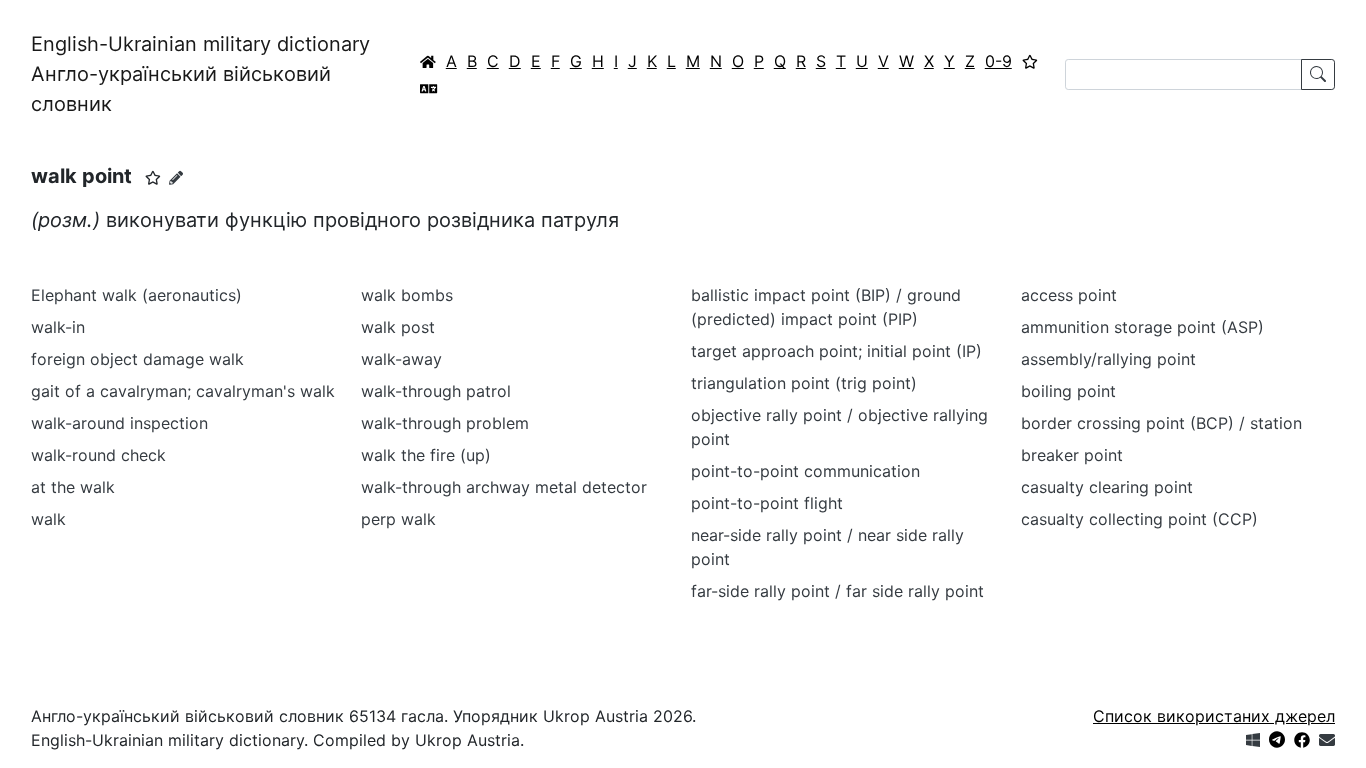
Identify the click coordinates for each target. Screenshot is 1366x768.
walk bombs (407, 295)
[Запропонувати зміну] (176, 177)
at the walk (73, 487)
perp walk (398, 519)
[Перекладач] (429, 88)
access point (1069, 295)
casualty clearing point (1107, 487)
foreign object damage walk (137, 359)
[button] (153, 178)
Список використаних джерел (1214, 716)
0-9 (998, 61)
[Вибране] (1030, 61)
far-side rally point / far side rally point (837, 591)
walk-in (58, 327)
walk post (398, 327)
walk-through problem (445, 423)
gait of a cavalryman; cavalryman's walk (183, 391)
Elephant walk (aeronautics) (136, 295)
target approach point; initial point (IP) (836, 351)
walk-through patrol (436, 391)
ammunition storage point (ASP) (1142, 327)
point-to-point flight (767, 503)
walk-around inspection (119, 423)
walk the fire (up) (426, 455)
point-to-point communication (805, 471)
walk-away (401, 359)
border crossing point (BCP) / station (1161, 423)
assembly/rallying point (1108, 359)
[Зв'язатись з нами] (1327, 740)
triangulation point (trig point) (804, 383)
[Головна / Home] (428, 61)
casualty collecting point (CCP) (1139, 519)
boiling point (1068, 391)
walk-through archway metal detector (504, 487)
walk (48, 519)
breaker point (1072, 455)
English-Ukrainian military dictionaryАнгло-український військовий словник (200, 74)
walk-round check (98, 455)
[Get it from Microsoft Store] (1253, 740)
